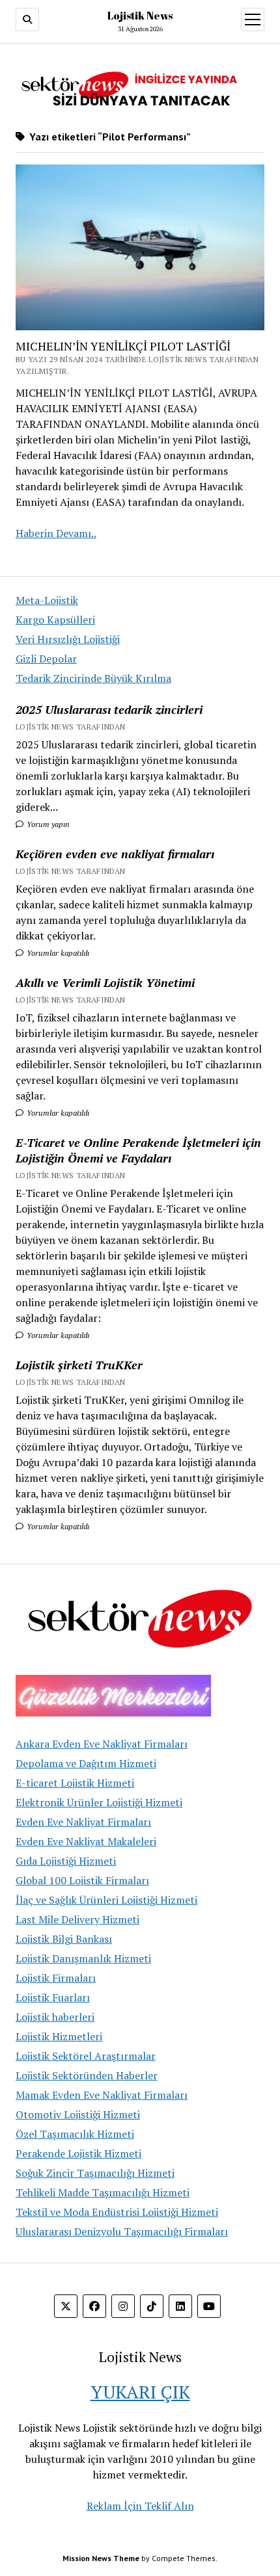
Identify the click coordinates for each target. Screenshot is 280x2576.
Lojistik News (140, 16)
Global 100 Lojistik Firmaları (82, 1880)
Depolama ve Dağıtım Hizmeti (86, 1763)
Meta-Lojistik (47, 600)
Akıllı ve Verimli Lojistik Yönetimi (105, 982)
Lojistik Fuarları (53, 1997)
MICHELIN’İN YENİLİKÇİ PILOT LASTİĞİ (123, 346)
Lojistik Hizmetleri (59, 2036)
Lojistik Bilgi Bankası (64, 1939)
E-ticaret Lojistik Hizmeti (75, 1783)
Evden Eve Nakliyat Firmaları (83, 1822)
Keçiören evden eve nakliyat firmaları (115, 854)
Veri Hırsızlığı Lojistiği (68, 639)
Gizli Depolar (46, 659)
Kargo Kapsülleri (55, 620)
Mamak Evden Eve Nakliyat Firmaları (102, 2095)
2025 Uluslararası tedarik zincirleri (109, 709)
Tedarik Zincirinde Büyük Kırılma (93, 678)
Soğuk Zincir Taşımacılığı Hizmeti (95, 2173)
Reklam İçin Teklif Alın (140, 2506)
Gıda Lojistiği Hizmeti (66, 1861)
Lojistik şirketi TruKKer (79, 1365)
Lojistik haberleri (55, 2017)
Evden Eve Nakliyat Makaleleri (86, 1841)
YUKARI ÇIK (140, 2392)
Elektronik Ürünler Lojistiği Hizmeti (99, 1802)
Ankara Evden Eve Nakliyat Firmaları (102, 1744)
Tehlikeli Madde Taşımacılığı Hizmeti (103, 2192)
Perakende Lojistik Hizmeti (78, 2153)
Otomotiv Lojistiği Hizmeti (78, 2114)
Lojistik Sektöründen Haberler (87, 2075)
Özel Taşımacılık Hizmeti (75, 2134)
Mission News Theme (101, 2558)
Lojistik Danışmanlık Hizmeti (83, 1958)
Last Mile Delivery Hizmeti (77, 1919)
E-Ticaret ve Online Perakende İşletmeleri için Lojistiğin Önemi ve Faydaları (138, 1150)
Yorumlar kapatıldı (57, 953)
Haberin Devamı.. (56, 533)
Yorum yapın (47, 824)
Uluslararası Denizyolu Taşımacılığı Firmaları (122, 2231)
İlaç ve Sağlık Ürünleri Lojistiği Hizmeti (106, 1900)
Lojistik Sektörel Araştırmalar (86, 2056)
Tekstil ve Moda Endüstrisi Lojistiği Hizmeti (117, 2212)
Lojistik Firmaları (56, 1978)
